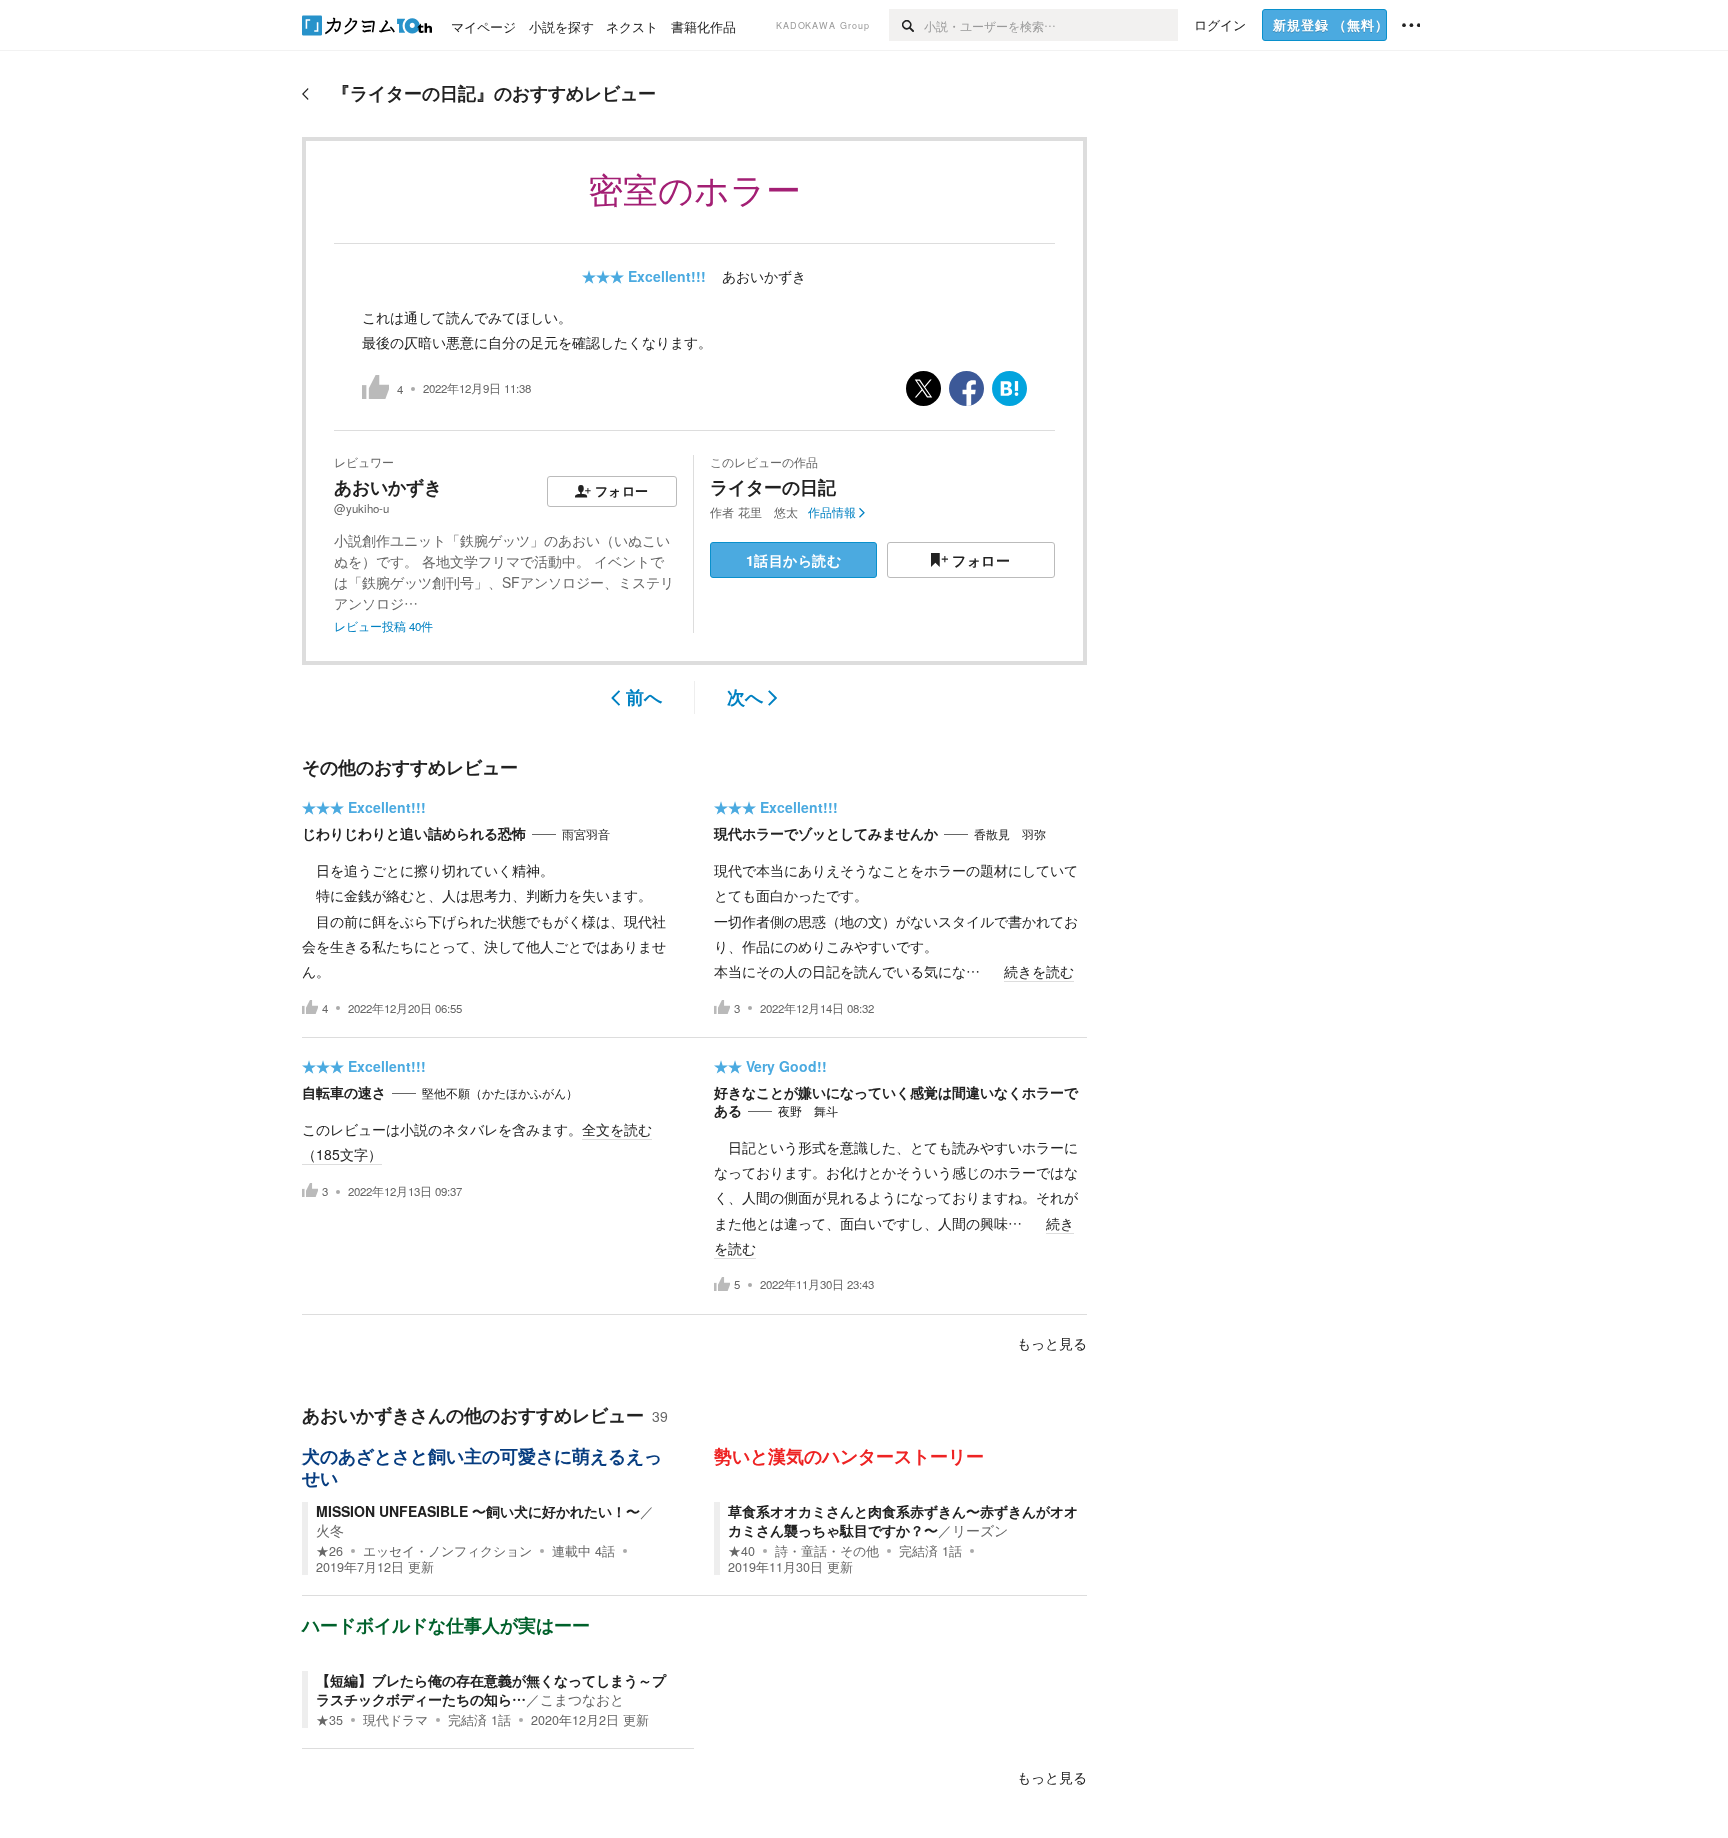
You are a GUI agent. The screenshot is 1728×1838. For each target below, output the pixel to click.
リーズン (980, 1530)
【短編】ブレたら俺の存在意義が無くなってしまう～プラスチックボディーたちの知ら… (491, 1689)
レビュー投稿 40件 (383, 626)
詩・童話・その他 (827, 1551)
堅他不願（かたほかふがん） (500, 1093)
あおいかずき (764, 276)
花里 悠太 (768, 512)
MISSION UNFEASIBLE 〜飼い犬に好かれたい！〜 (478, 1511)
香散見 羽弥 (1010, 834)
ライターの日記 (773, 487)
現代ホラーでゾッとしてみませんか (826, 833)
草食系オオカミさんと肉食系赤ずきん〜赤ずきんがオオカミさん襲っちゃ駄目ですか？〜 (903, 1520)
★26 (329, 1551)
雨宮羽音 (586, 834)
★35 (329, 1720)
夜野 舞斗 (808, 1111)
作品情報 (832, 512)
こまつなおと (582, 1699)
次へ (745, 697)
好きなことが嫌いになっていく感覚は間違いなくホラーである (896, 1101)
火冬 (330, 1530)
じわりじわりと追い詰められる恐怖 (414, 833)
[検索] (906, 25)
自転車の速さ (344, 1092)
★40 (741, 1551)
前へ (644, 697)
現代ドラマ (395, 1720)
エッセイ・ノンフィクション (447, 1551)
